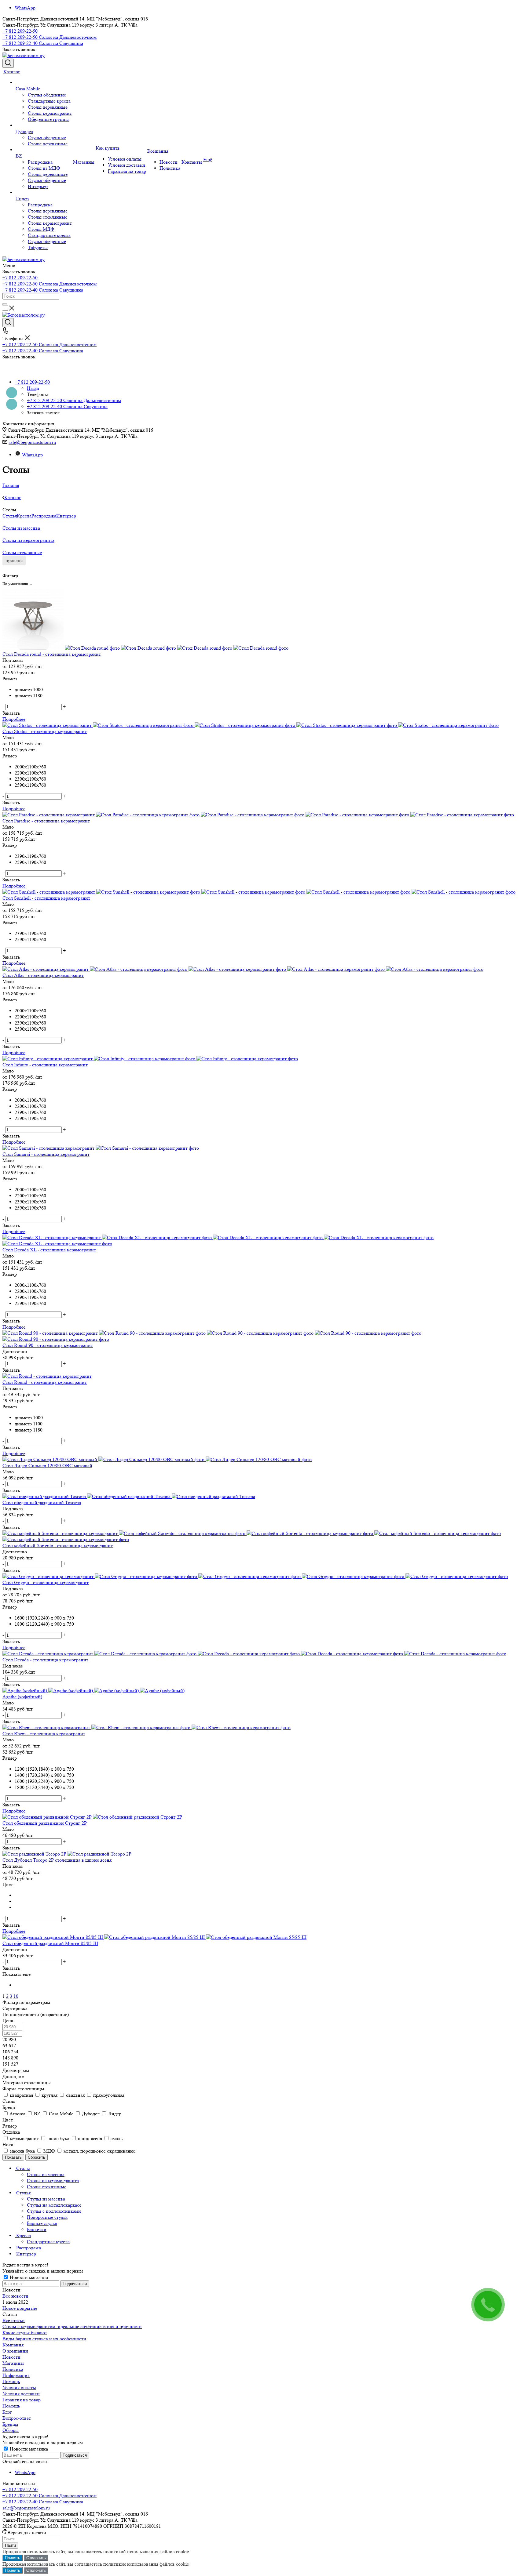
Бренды (10, 2424)
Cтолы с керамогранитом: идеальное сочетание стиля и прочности (72, 2326)
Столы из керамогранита (28, 540)
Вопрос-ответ (17, 2418)
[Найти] (5, 304)
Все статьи (14, 2320)
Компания (13, 2345)
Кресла (24, 516)
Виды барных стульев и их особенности (44, 2339)
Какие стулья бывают (25, 2333)
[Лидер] (44, 193)
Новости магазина (28, 2277)
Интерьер (66, 516)
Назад (33, 388)
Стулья (10, 516)
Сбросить (37, 2157)
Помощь (11, 2381)
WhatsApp (25, 8)
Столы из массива (21, 528)
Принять (13, 2558)
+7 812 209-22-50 (20, 31)
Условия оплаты (19, 2387)
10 (16, 1996)
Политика (13, 2369)
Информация (16, 2375)
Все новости (15, 2296)
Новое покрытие (20, 2308)
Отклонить (36, 2558)
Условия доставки (21, 2394)
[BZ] (44, 150)
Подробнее (14, 719)
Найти (10, 2545)
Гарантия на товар (22, 2400)
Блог (7, 2412)
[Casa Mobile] (44, 83)
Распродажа (44, 516)
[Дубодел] (44, 125)
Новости (11, 2357)
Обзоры (11, 2430)
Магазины (13, 2363)
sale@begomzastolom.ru (32, 442)
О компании (15, 2351)
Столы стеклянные (22, 552)
